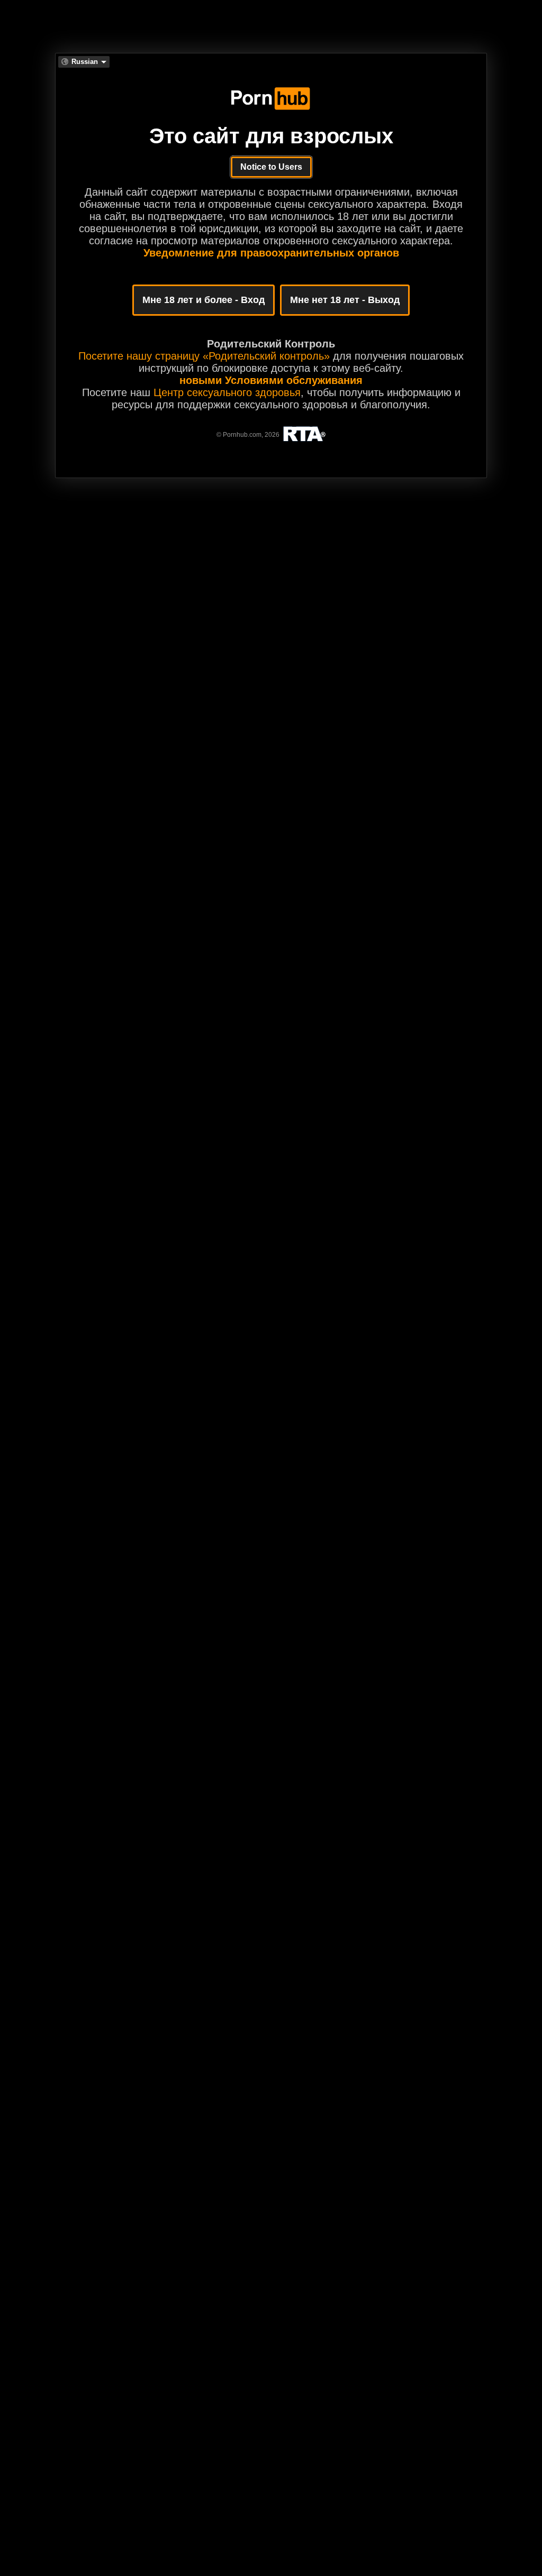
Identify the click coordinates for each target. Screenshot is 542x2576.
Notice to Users (271, 167)
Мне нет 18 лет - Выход (345, 300)
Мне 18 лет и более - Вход (204, 300)
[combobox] (84, 62)
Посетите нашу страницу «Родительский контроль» (204, 356)
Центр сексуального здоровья (227, 392)
